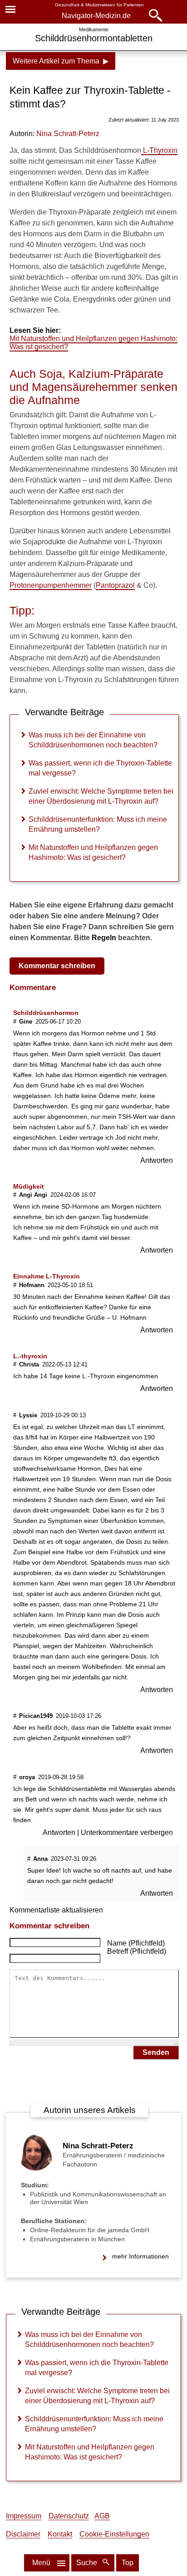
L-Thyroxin (159, 150)
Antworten (157, 1160)
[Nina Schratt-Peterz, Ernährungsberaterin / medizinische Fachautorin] (35, 2168)
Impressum (24, 2516)
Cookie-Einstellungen (114, 2534)
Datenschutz (69, 2516)
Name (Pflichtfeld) (136, 1943)
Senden (156, 2052)
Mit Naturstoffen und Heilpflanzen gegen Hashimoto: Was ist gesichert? (93, 343)
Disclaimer (23, 2534)
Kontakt (60, 2534)
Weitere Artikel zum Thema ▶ (61, 61)
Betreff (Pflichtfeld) (137, 1951)
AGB (102, 2516)
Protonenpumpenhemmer (51, 585)
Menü (41, 2563)
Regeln (104, 938)
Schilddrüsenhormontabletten (94, 38)
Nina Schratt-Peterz (68, 134)
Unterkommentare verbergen (127, 1832)
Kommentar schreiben (57, 966)
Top (128, 2563)
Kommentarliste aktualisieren (56, 1910)
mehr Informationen (140, 2256)
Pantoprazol (115, 585)
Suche (88, 2563)
